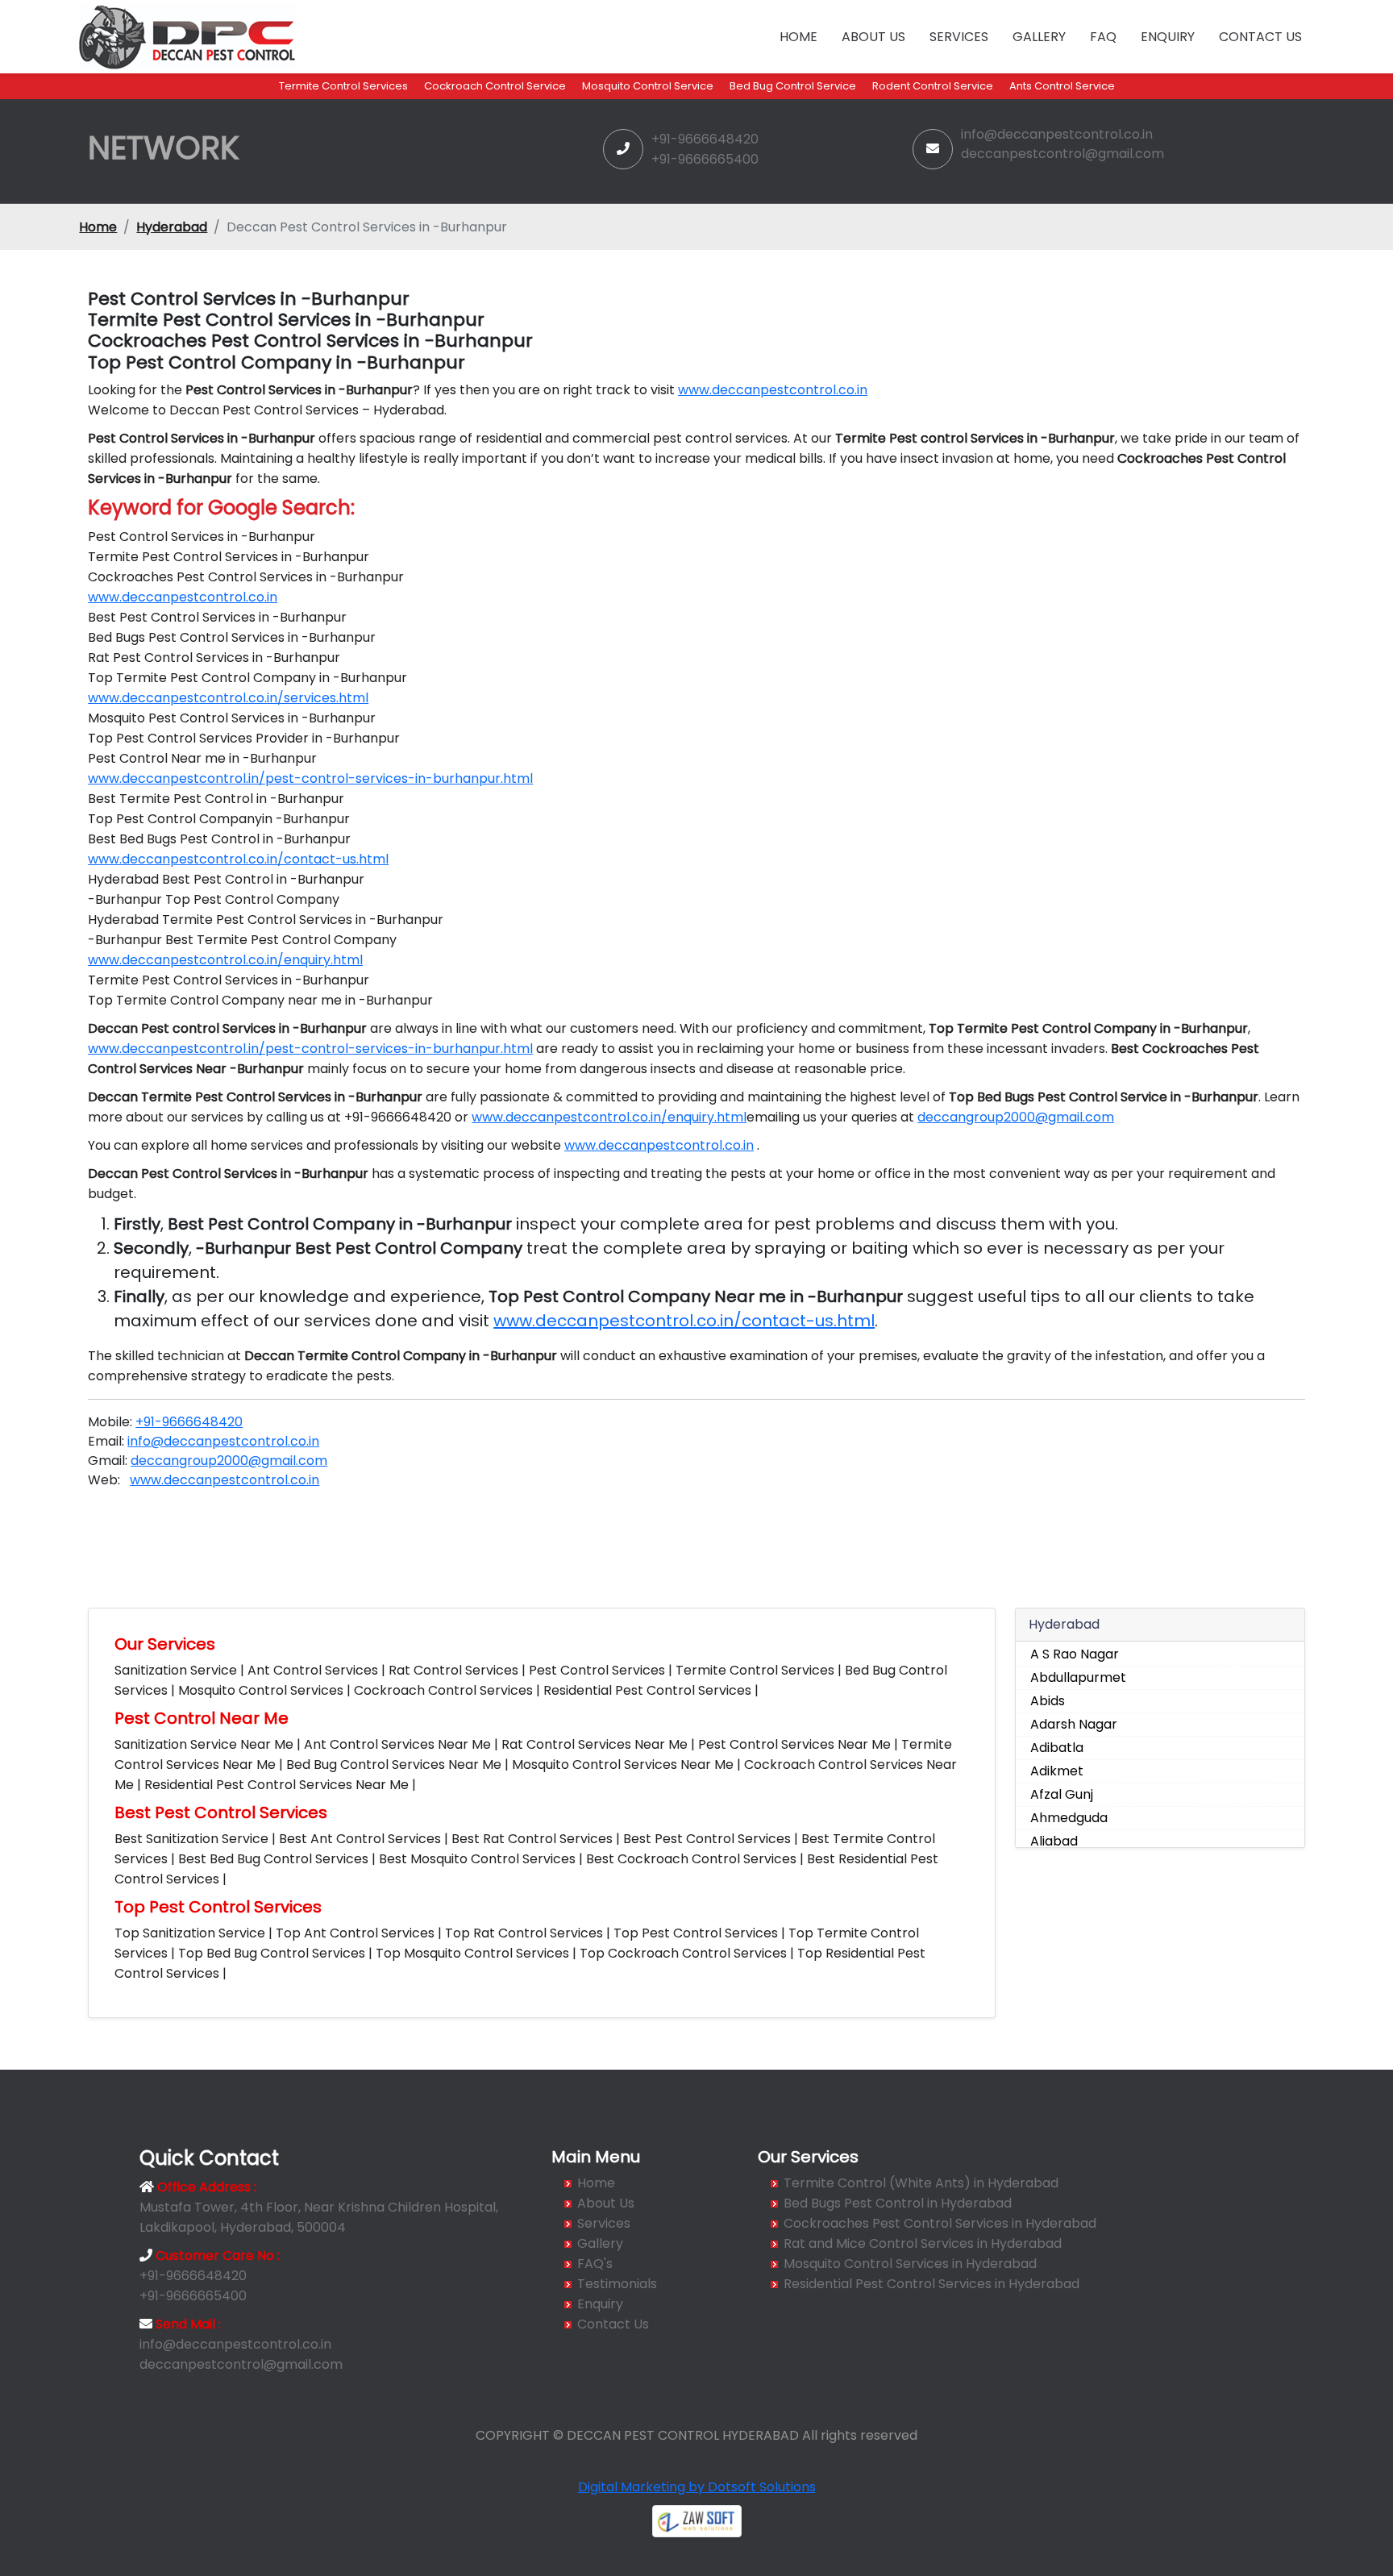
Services (959, 37)
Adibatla (1057, 1748)
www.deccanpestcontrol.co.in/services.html (228, 698)
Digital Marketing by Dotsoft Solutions (697, 2487)
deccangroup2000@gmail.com (1016, 1117)
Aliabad (1054, 1841)
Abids (1048, 1701)
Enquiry (1168, 37)
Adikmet (1057, 1771)
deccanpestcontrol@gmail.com (1062, 154)
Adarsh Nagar (1074, 1724)
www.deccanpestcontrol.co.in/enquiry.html (225, 960)
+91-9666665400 (705, 159)
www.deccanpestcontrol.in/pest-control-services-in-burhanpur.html (310, 778)
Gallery (1039, 37)
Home (798, 37)
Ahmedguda (1069, 1818)
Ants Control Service (1062, 86)
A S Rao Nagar (1075, 1654)
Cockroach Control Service (495, 86)
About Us (873, 37)
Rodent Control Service (933, 86)
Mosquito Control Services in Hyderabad (910, 2264)
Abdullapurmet (1078, 1677)
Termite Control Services (343, 86)
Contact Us (1260, 37)
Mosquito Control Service (648, 86)
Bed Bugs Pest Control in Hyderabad (898, 2203)
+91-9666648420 (705, 139)
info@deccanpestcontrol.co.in (1057, 134)
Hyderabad (172, 227)
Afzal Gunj (1062, 1794)
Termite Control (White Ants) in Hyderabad (921, 2183)
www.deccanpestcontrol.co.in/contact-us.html (238, 859)
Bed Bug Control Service (793, 86)
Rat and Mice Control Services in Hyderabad (923, 2243)
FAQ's (595, 2264)
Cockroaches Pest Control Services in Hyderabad (940, 2223)
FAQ (1103, 37)
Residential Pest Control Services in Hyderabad (931, 2284)
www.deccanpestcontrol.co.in (773, 390)
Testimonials (617, 2284)
